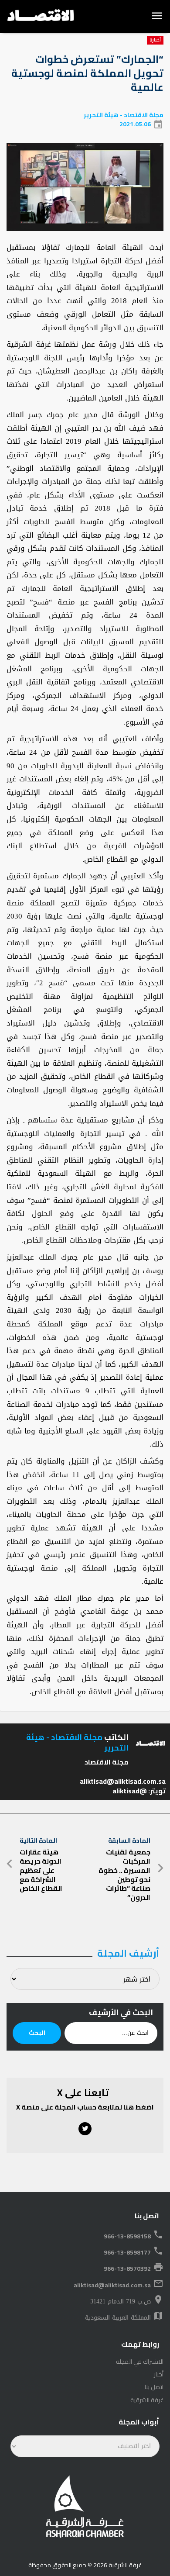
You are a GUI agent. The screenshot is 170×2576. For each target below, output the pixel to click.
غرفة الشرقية (147, 2400)
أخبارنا (155, 40)
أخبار (159, 2374)
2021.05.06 (135, 124)
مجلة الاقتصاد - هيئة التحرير (124, 115)
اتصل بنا (154, 2387)
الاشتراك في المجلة (140, 2362)
